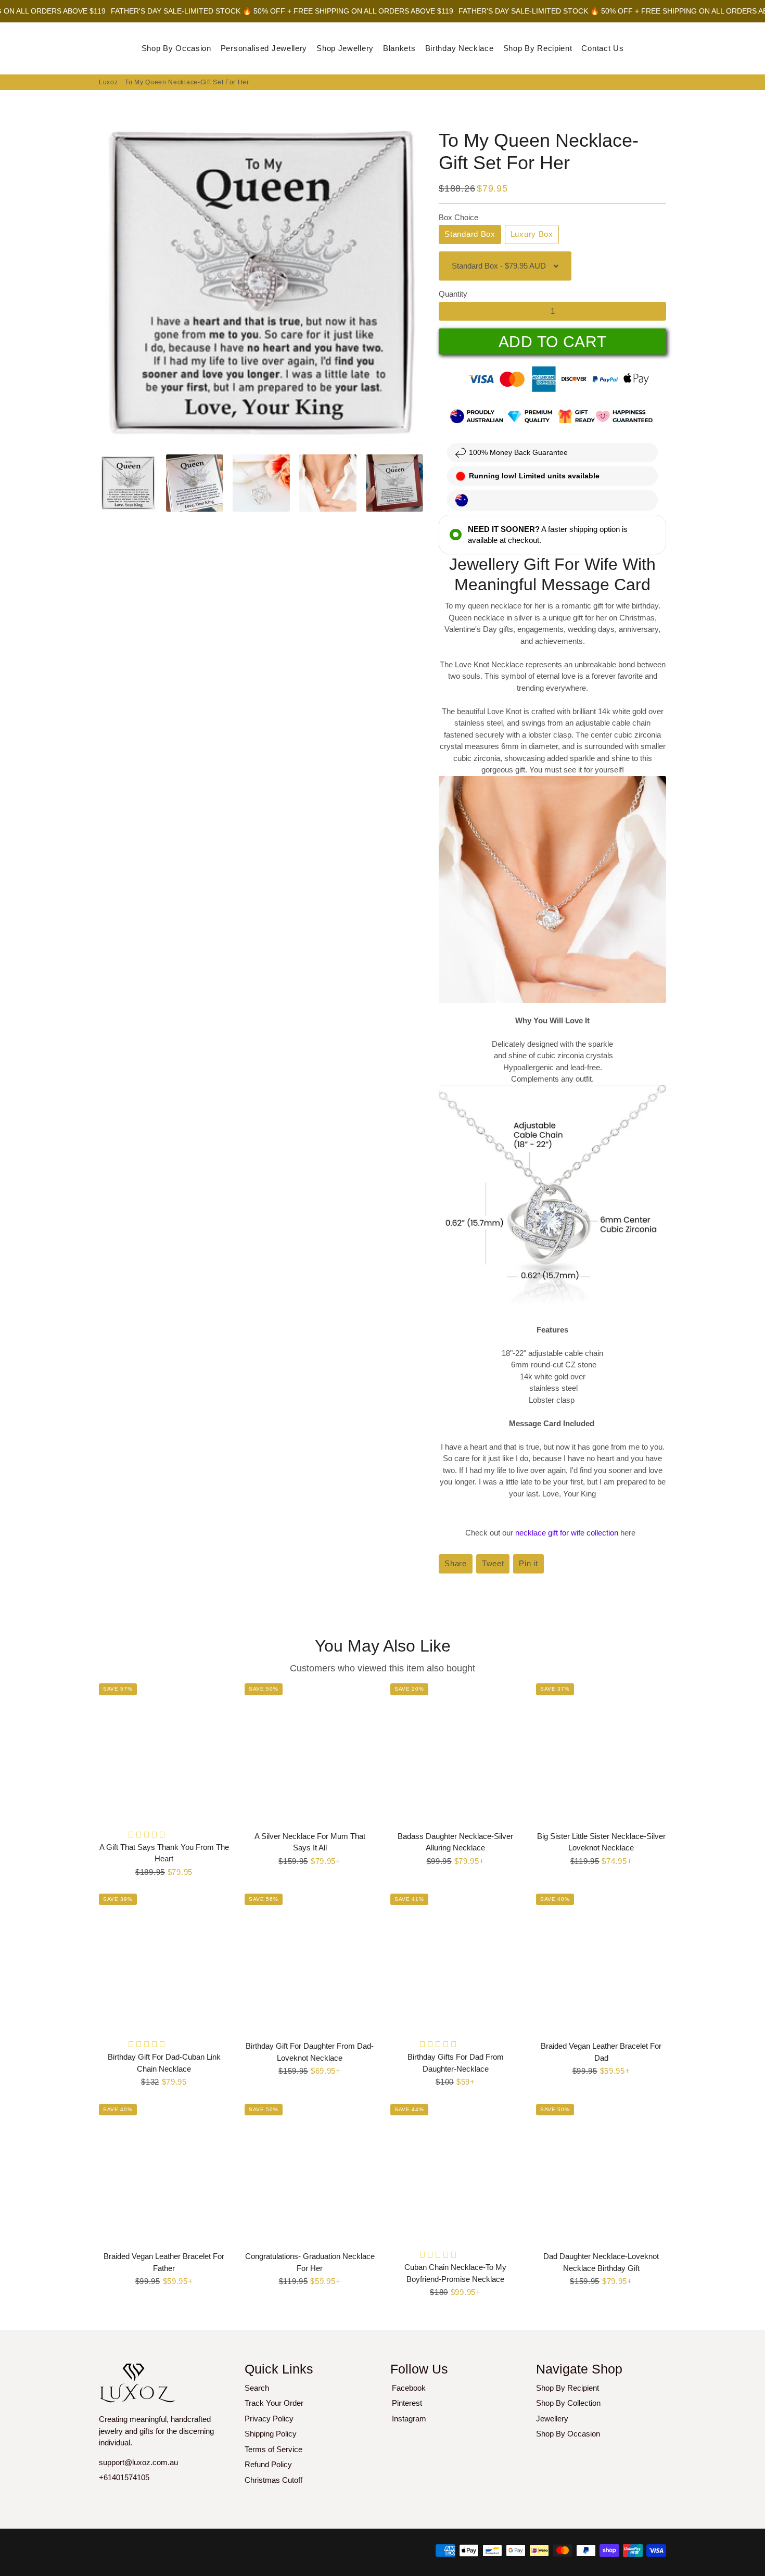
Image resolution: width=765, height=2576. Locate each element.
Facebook (409, 2388)
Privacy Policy (269, 2419)
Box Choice (458, 217)
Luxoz (109, 82)
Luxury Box (532, 234)
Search (257, 2388)
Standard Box (470, 234)
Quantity (453, 294)
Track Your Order (274, 2403)
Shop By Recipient (538, 48)
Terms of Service (273, 2449)
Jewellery (552, 2419)
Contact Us (602, 48)
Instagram (409, 2419)
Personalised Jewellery (264, 48)
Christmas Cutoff (273, 2480)
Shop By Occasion (176, 48)
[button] (148, 1835)
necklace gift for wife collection (568, 1533)
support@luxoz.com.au (138, 2462)
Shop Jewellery (345, 48)
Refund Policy (268, 2464)
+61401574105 (124, 2477)
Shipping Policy (271, 2434)
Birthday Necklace (460, 48)
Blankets (399, 48)
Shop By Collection (568, 2403)
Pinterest (407, 2403)
